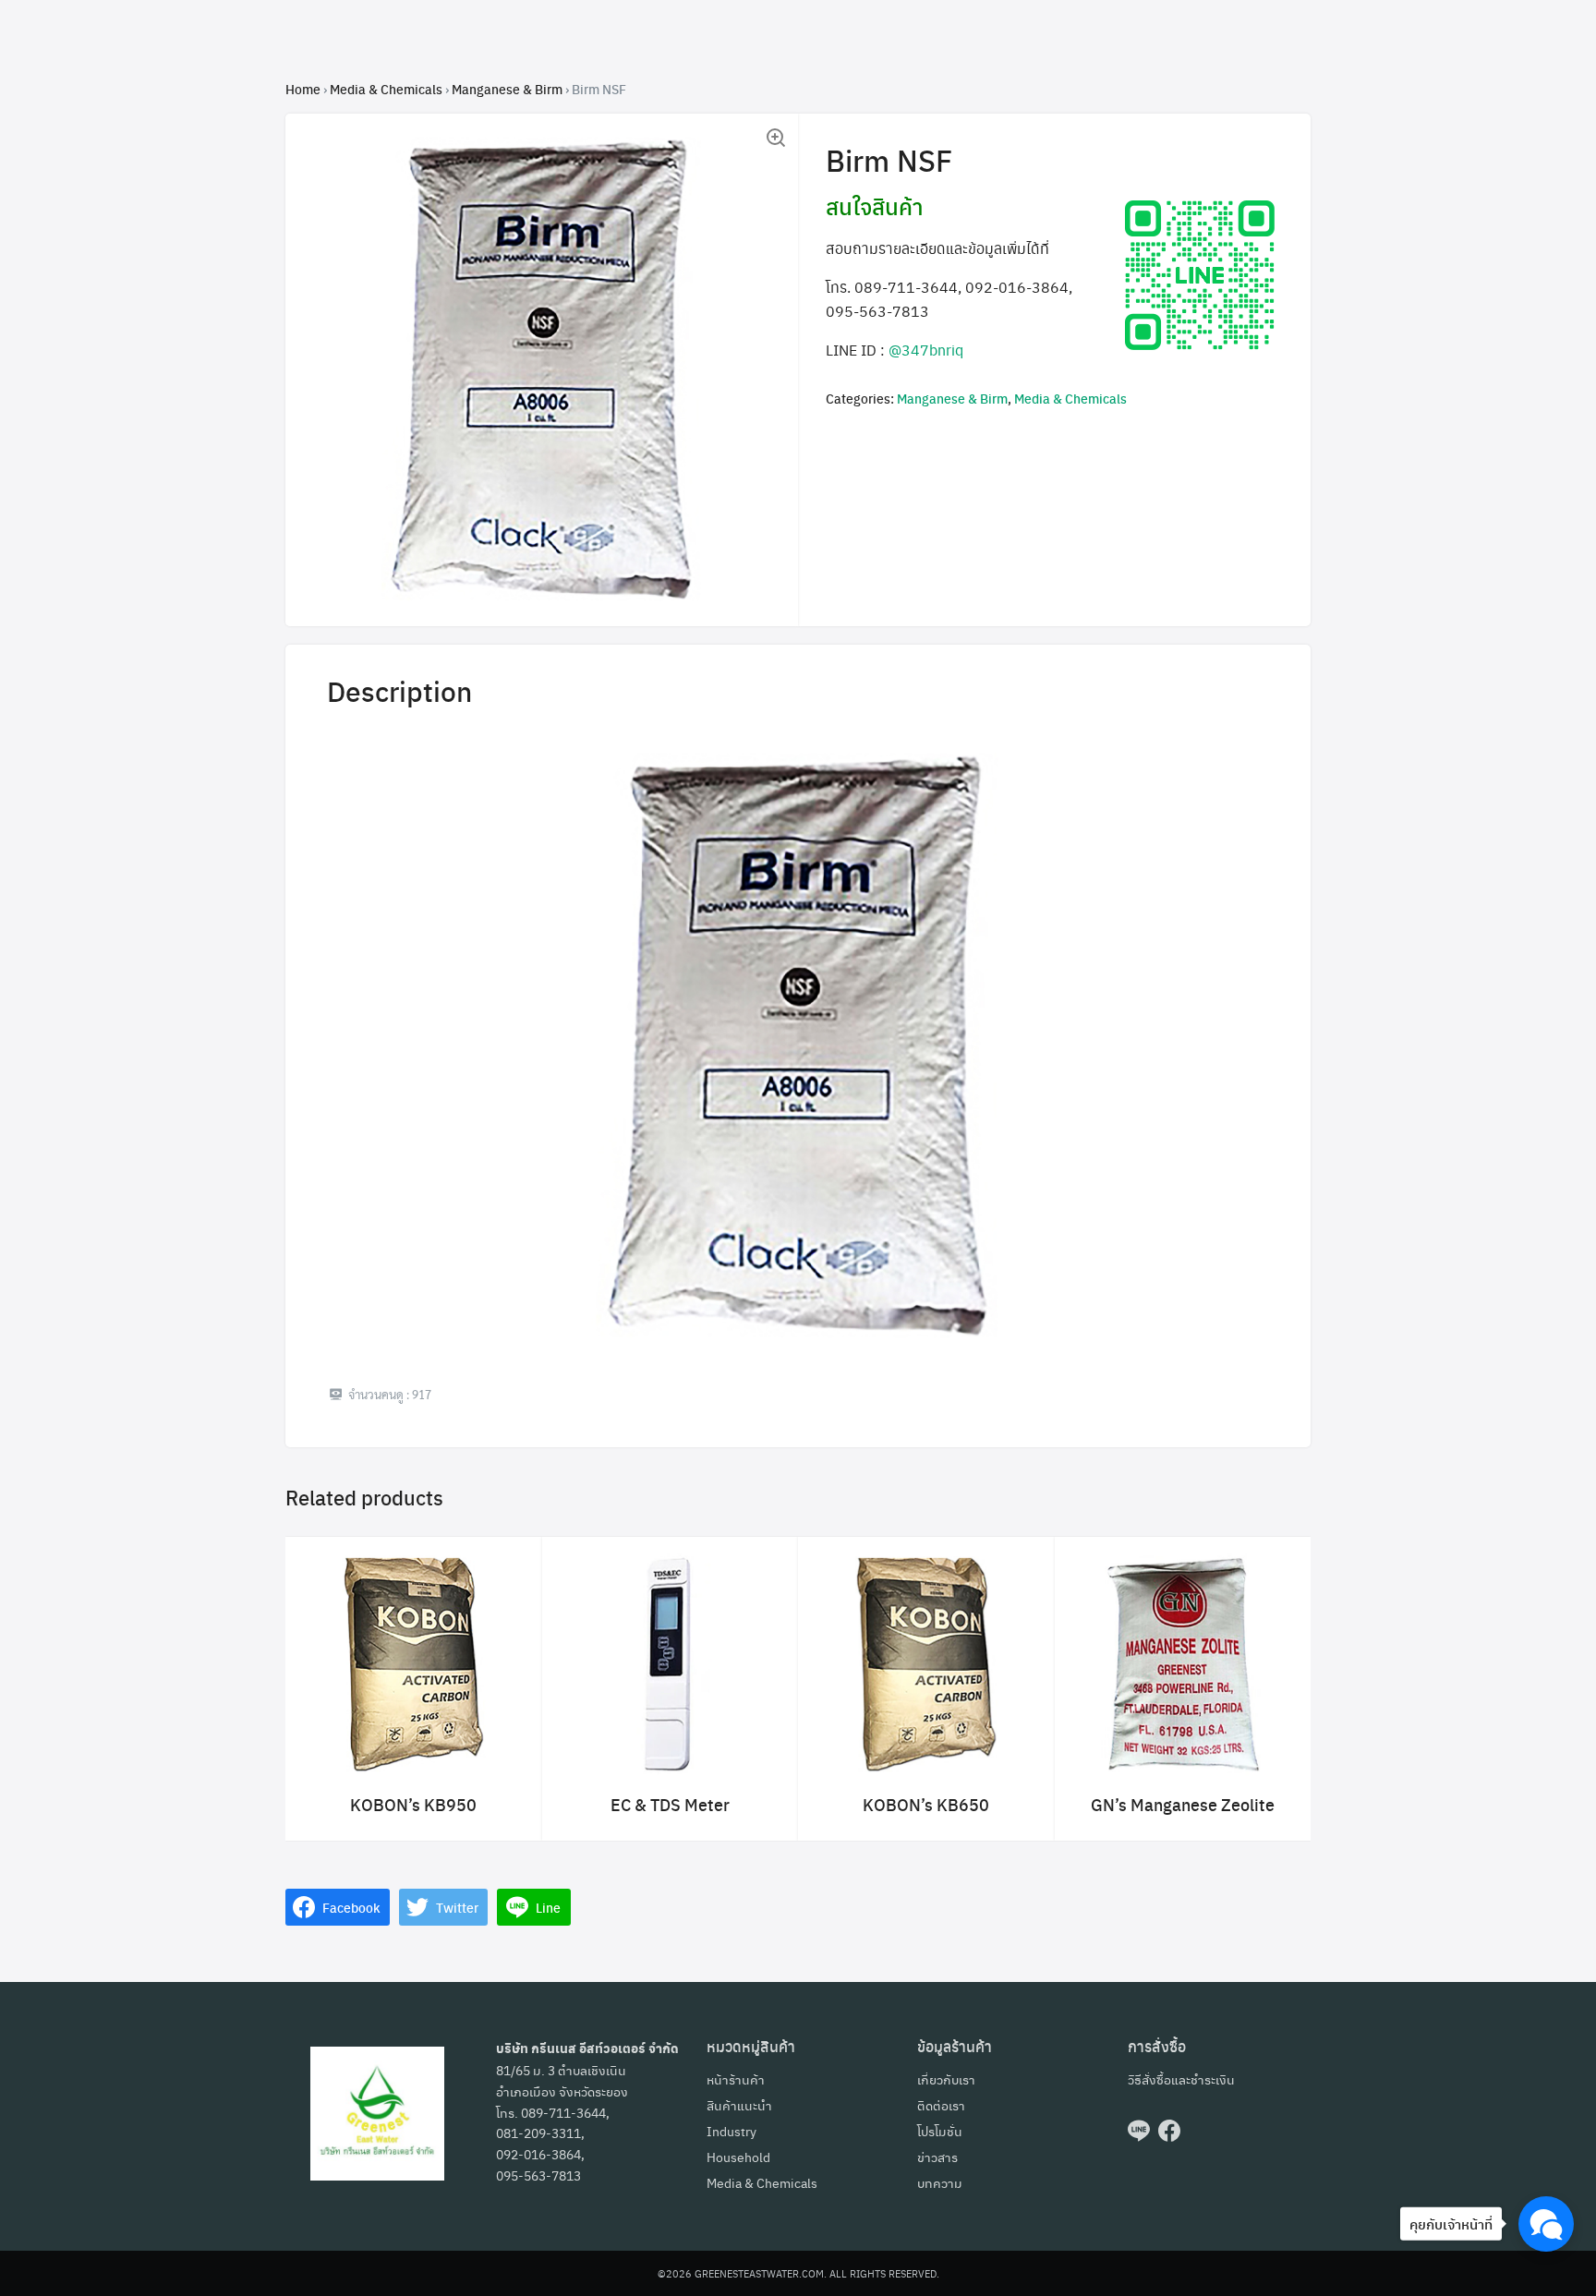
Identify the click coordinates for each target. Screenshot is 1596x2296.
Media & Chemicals (386, 89)
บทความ (940, 2182)
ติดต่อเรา (941, 2105)
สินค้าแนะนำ (739, 2105)
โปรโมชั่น (940, 2131)
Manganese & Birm (507, 89)
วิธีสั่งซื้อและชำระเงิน (1181, 2079)
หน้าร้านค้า (736, 2079)
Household (738, 2157)
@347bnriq (926, 350)
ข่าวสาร (937, 2157)
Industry (731, 2131)
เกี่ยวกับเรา (946, 2079)
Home (303, 89)
